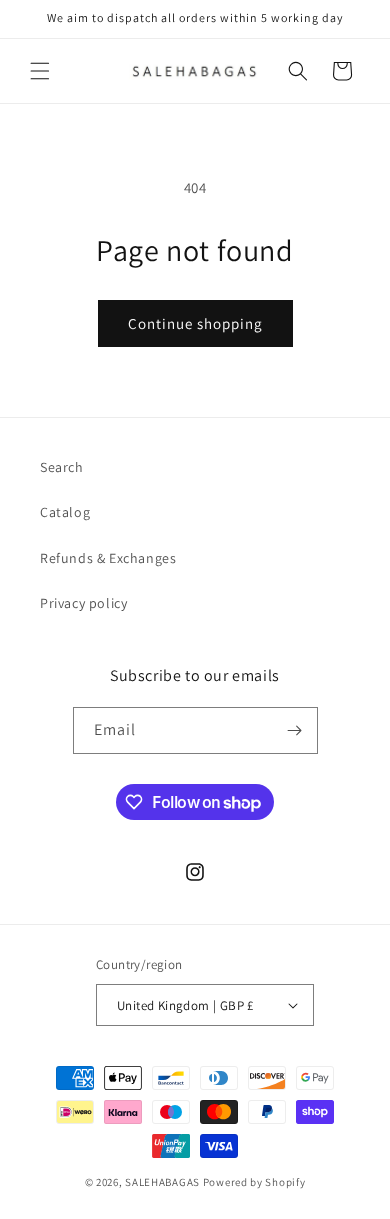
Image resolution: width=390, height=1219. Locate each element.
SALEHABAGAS (162, 1182)
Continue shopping (195, 323)
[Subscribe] (295, 730)
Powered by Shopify (254, 1182)
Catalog (65, 512)
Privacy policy (83, 603)
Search (62, 467)
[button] (40, 71)
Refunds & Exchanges (108, 558)
